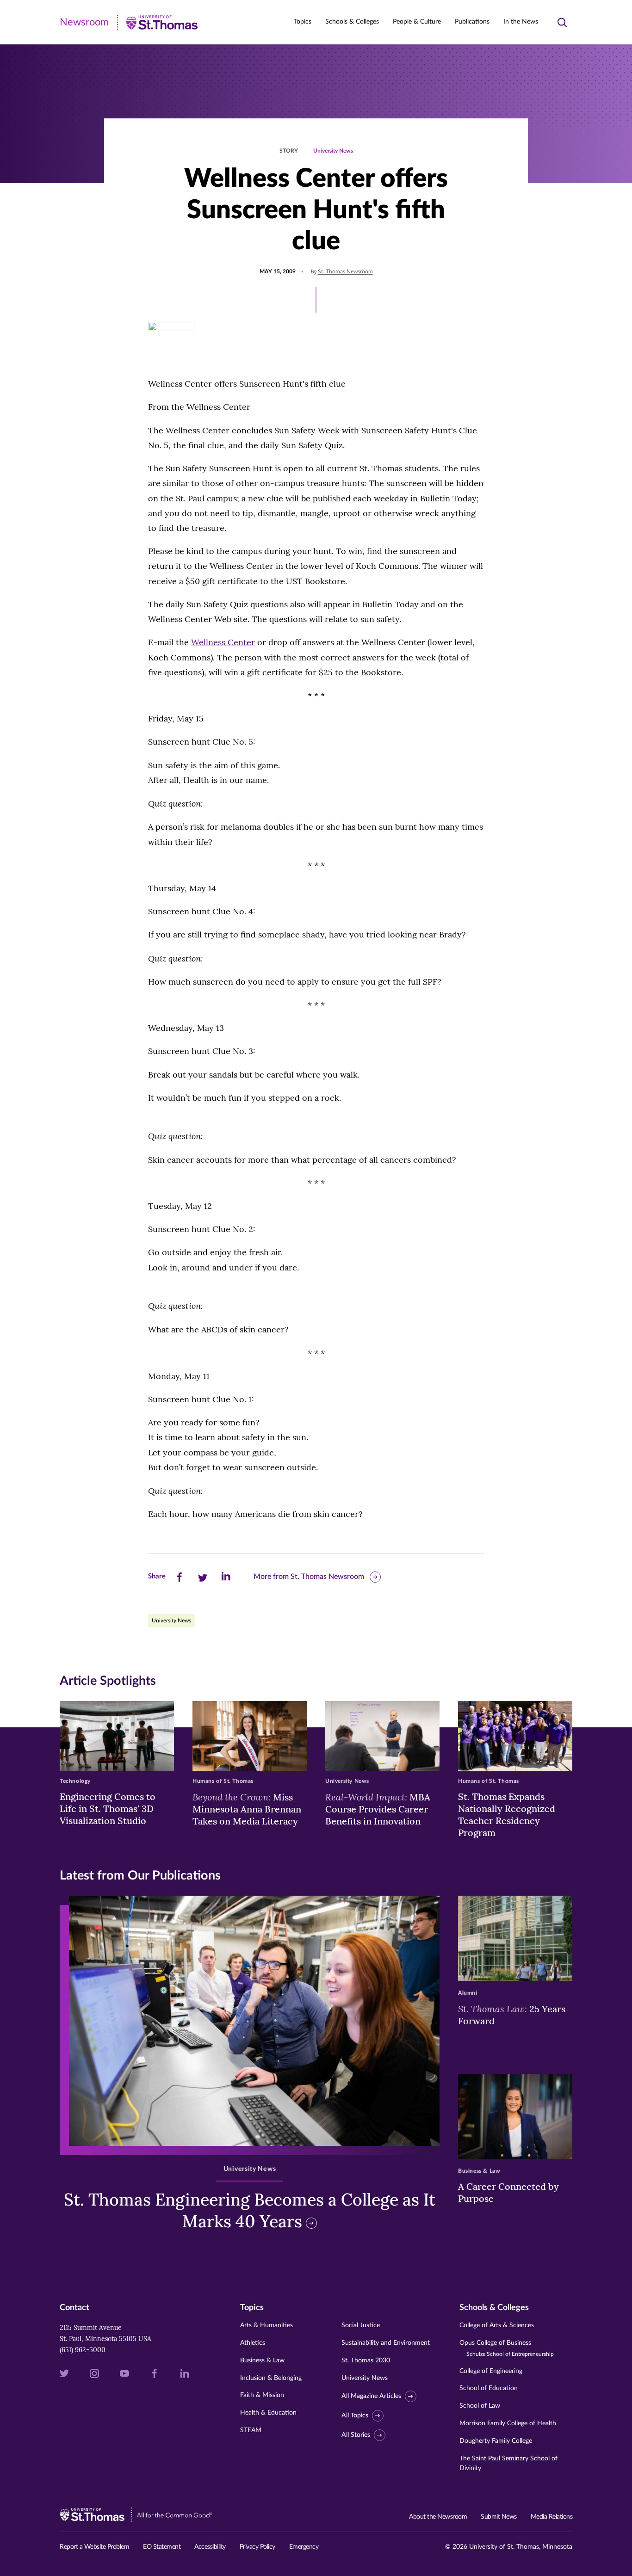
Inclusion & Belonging (271, 2378)
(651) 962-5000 (83, 2350)
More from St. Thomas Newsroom (309, 1577)
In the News (521, 22)
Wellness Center (223, 642)
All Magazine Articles (371, 2396)
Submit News (499, 2517)
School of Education (489, 2388)
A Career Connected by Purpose (508, 2192)
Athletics (253, 2343)
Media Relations (552, 2517)
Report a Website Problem (94, 2547)
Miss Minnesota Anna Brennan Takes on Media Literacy (247, 1809)
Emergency (304, 2547)
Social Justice (361, 2325)
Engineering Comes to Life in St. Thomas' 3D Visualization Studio (108, 1809)
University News (333, 151)
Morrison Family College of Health (508, 2423)
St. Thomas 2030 (366, 2360)
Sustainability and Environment (386, 2343)
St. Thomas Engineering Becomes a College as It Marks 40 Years (250, 2210)
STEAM (251, 2430)
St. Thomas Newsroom (345, 271)
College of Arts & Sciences (497, 2325)
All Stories (356, 2435)
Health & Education (268, 2413)
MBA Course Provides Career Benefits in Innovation (378, 1809)
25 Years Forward (512, 2015)
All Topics (355, 2416)
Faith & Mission (262, 2395)
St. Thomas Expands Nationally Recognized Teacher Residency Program (507, 1815)
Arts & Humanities (266, 2325)
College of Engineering (491, 2371)
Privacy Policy (257, 2547)
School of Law (480, 2406)
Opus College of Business (507, 2348)
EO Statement (162, 2547)
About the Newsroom (438, 2517)
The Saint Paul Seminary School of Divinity (508, 2463)
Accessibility (210, 2547)
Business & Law (262, 2360)
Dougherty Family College (496, 2441)
